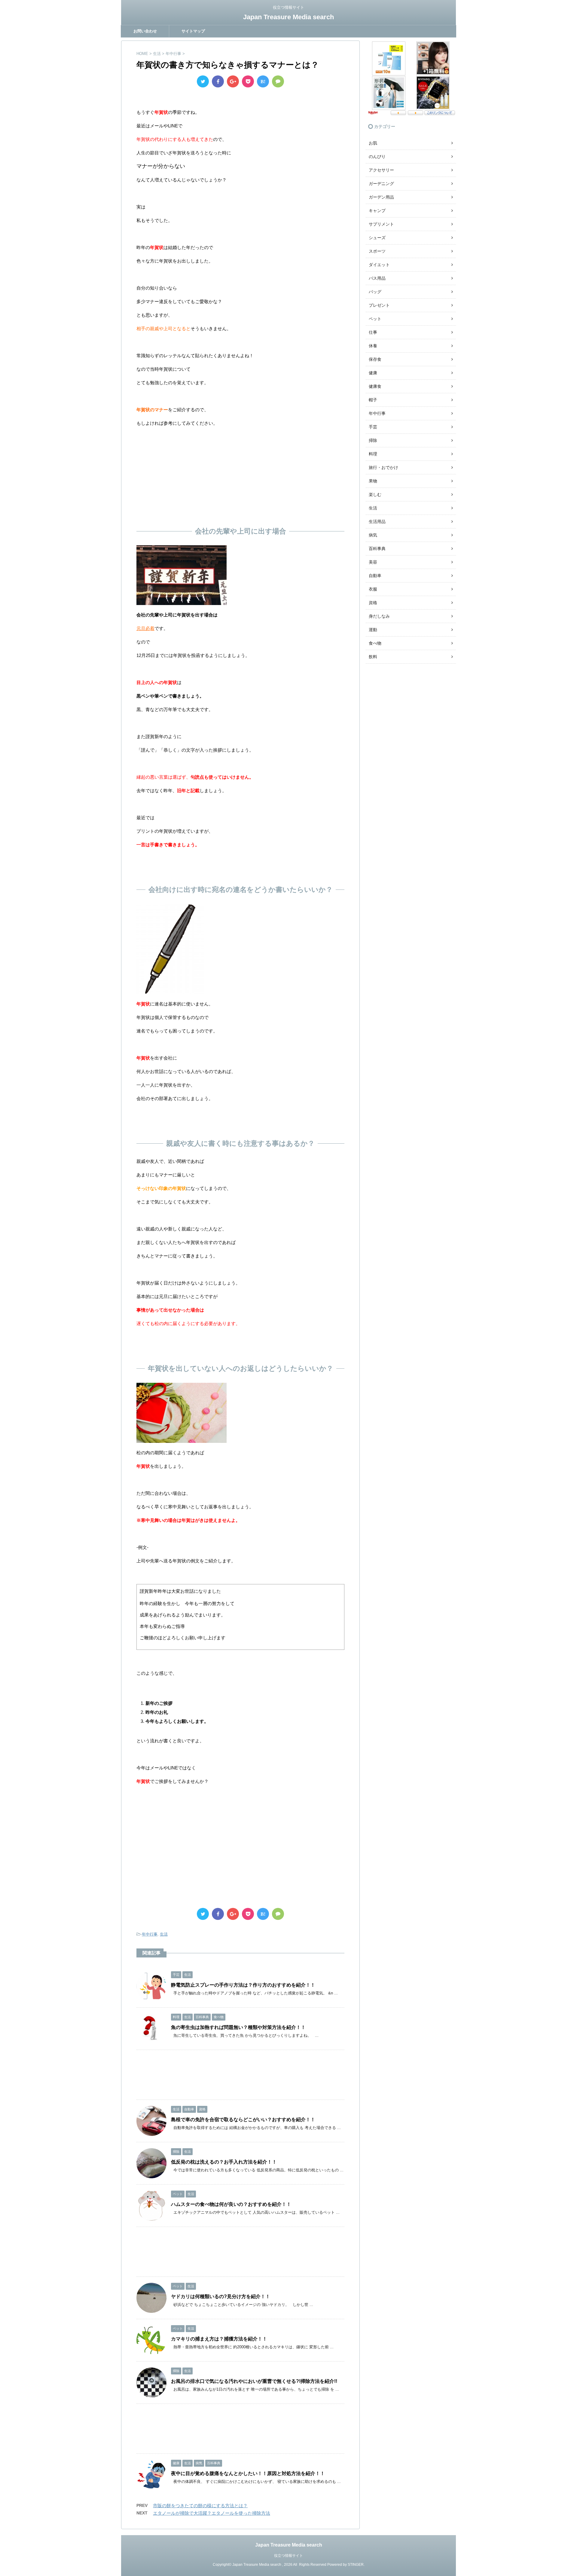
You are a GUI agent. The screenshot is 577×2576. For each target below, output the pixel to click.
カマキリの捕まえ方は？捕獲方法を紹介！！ (219, 2339)
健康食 (375, 386)
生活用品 (377, 522)
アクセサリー (381, 170)
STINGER (356, 2565)
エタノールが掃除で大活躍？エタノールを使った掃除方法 (212, 2513)
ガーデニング (381, 184)
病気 (373, 535)
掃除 (373, 440)
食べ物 (375, 643)
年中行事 (150, 1934)
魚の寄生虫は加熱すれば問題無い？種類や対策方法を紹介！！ (238, 2027)
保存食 (375, 359)
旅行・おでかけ (383, 467)
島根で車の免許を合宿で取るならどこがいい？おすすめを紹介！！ (243, 2120)
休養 (373, 346)
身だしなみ (379, 616)
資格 (373, 603)
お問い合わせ (145, 31)
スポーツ (377, 251)
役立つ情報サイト (288, 2556)
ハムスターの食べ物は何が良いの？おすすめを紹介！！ (231, 2204)
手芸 (373, 427)
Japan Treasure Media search (288, 17)
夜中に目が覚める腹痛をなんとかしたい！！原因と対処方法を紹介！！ (248, 2473)
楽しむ (375, 494)
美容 (373, 562)
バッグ (375, 292)
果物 (373, 481)
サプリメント (381, 224)
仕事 (373, 332)
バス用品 (377, 278)
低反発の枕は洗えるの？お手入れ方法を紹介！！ (224, 2162)
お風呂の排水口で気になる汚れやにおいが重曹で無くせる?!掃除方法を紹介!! (254, 2381)
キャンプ (377, 211)
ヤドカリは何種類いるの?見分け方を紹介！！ (221, 2296)
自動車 (375, 576)
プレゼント (379, 305)
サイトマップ (193, 31)
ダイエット (379, 265)
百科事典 (377, 549)
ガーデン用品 (381, 197)
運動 (373, 630)
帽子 (373, 400)
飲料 (373, 657)
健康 (373, 373)
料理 (373, 454)
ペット (375, 319)
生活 (164, 1934)
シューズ (377, 238)
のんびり (377, 157)
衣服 (373, 589)
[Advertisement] (240, 475)
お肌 (373, 143)
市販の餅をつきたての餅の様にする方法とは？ (200, 2506)
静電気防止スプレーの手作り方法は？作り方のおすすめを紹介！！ (243, 1985)
